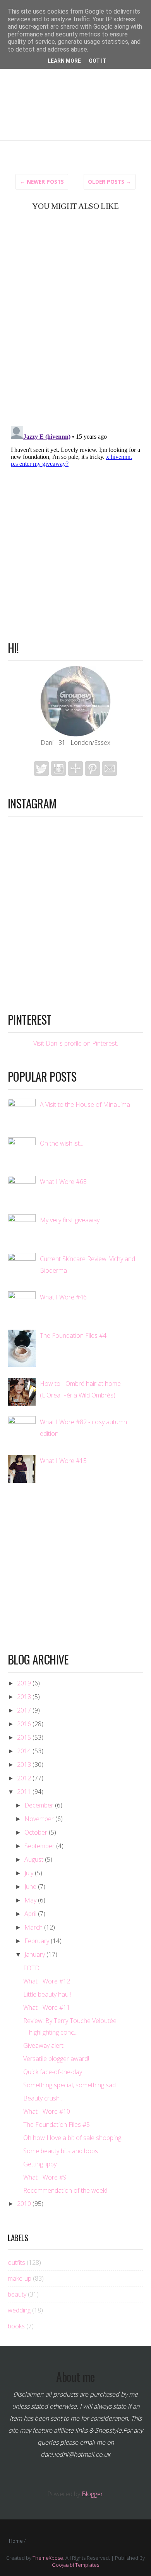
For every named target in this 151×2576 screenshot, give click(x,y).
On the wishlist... (62, 1143)
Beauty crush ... (44, 2098)
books (16, 2326)
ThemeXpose (48, 2558)
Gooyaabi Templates (75, 2565)
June (30, 1887)
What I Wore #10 (47, 2111)
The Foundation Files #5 (57, 2125)
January (35, 1954)
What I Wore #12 (47, 1981)
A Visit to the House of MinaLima (85, 1104)
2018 (24, 1697)
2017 (24, 1710)
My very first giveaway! (70, 1220)
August (34, 1859)
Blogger (92, 2494)
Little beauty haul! (47, 1994)
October (36, 1832)
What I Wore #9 (45, 2177)
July (29, 1873)
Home (16, 2541)
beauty (17, 2294)
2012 (24, 1778)
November (39, 1819)
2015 (24, 1737)
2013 (24, 1764)
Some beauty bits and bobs (61, 2151)
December (39, 1805)
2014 (24, 1751)
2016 (24, 1724)
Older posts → (110, 182)
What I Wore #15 (63, 1461)
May (30, 1900)
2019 (24, 1683)
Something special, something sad (69, 2085)
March (33, 1927)
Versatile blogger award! (56, 2059)
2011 (24, 1792)
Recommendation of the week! (65, 2190)
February (37, 1941)
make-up (20, 2278)
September (39, 1846)
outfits (16, 2262)
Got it (98, 61)
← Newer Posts (42, 182)
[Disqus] (75, 318)
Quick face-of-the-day (53, 2072)
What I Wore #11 (47, 2007)
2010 (24, 2204)
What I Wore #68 (63, 1182)
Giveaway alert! (44, 2045)
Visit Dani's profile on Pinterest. (76, 1043)
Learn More (64, 61)
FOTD (31, 1968)
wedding (19, 2310)
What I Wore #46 (63, 1297)
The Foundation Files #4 (73, 1335)
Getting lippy (40, 2164)
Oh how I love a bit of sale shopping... (74, 2138)
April (30, 1914)
